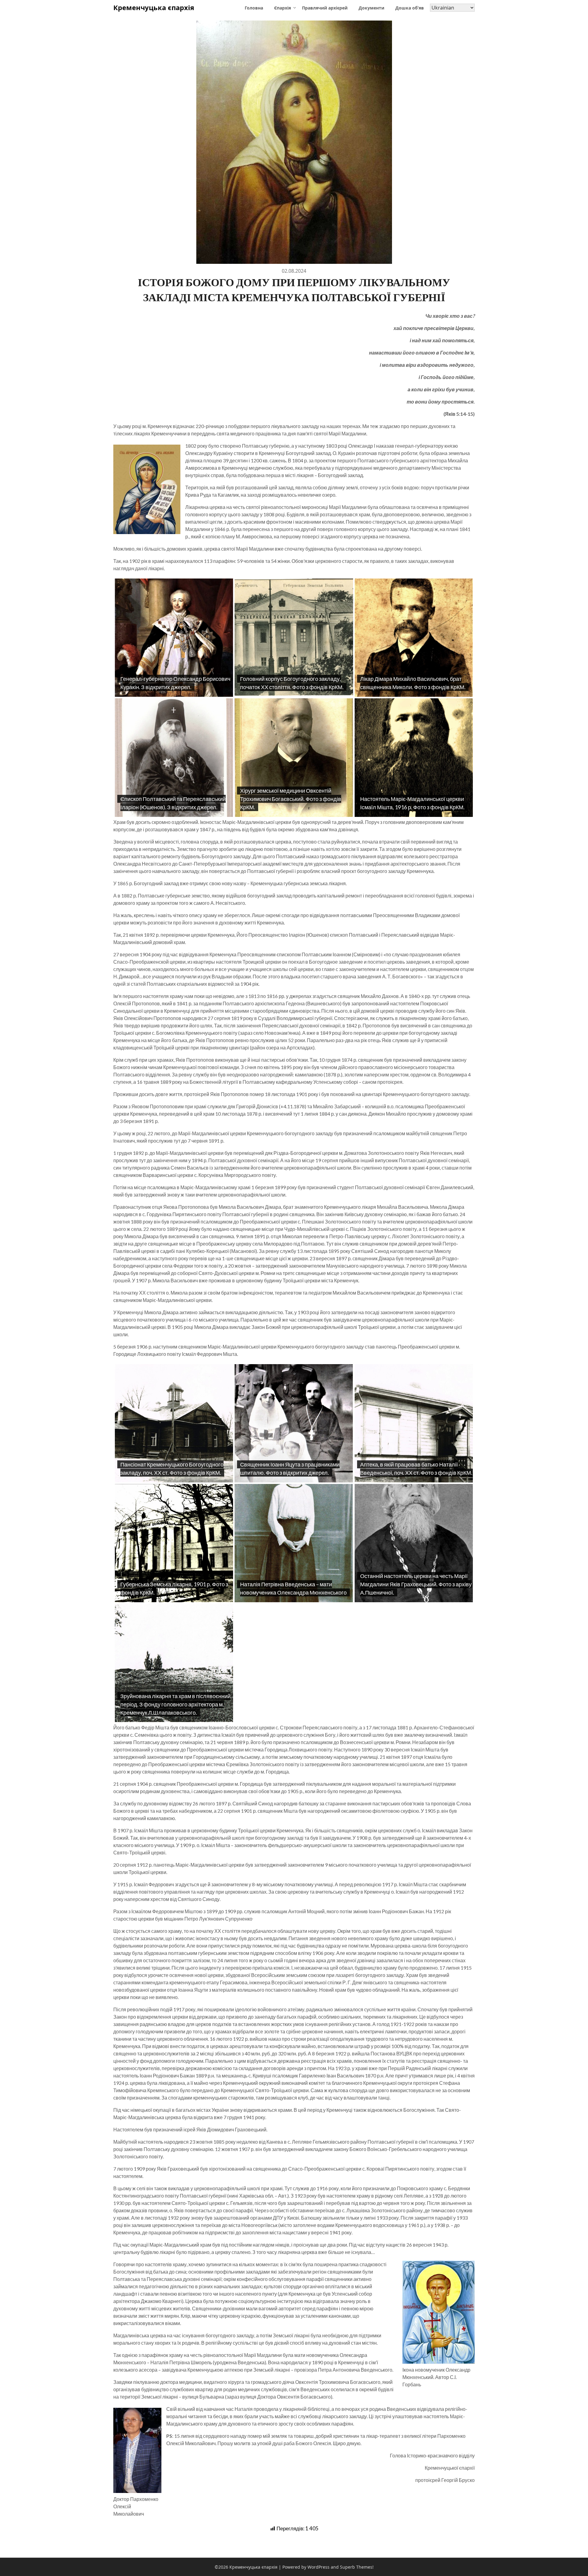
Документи (371, 8)
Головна (254, 8)
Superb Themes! (357, 2567)
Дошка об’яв (410, 8)
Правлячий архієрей (325, 8)
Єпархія (283, 8)
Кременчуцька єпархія (154, 7)
